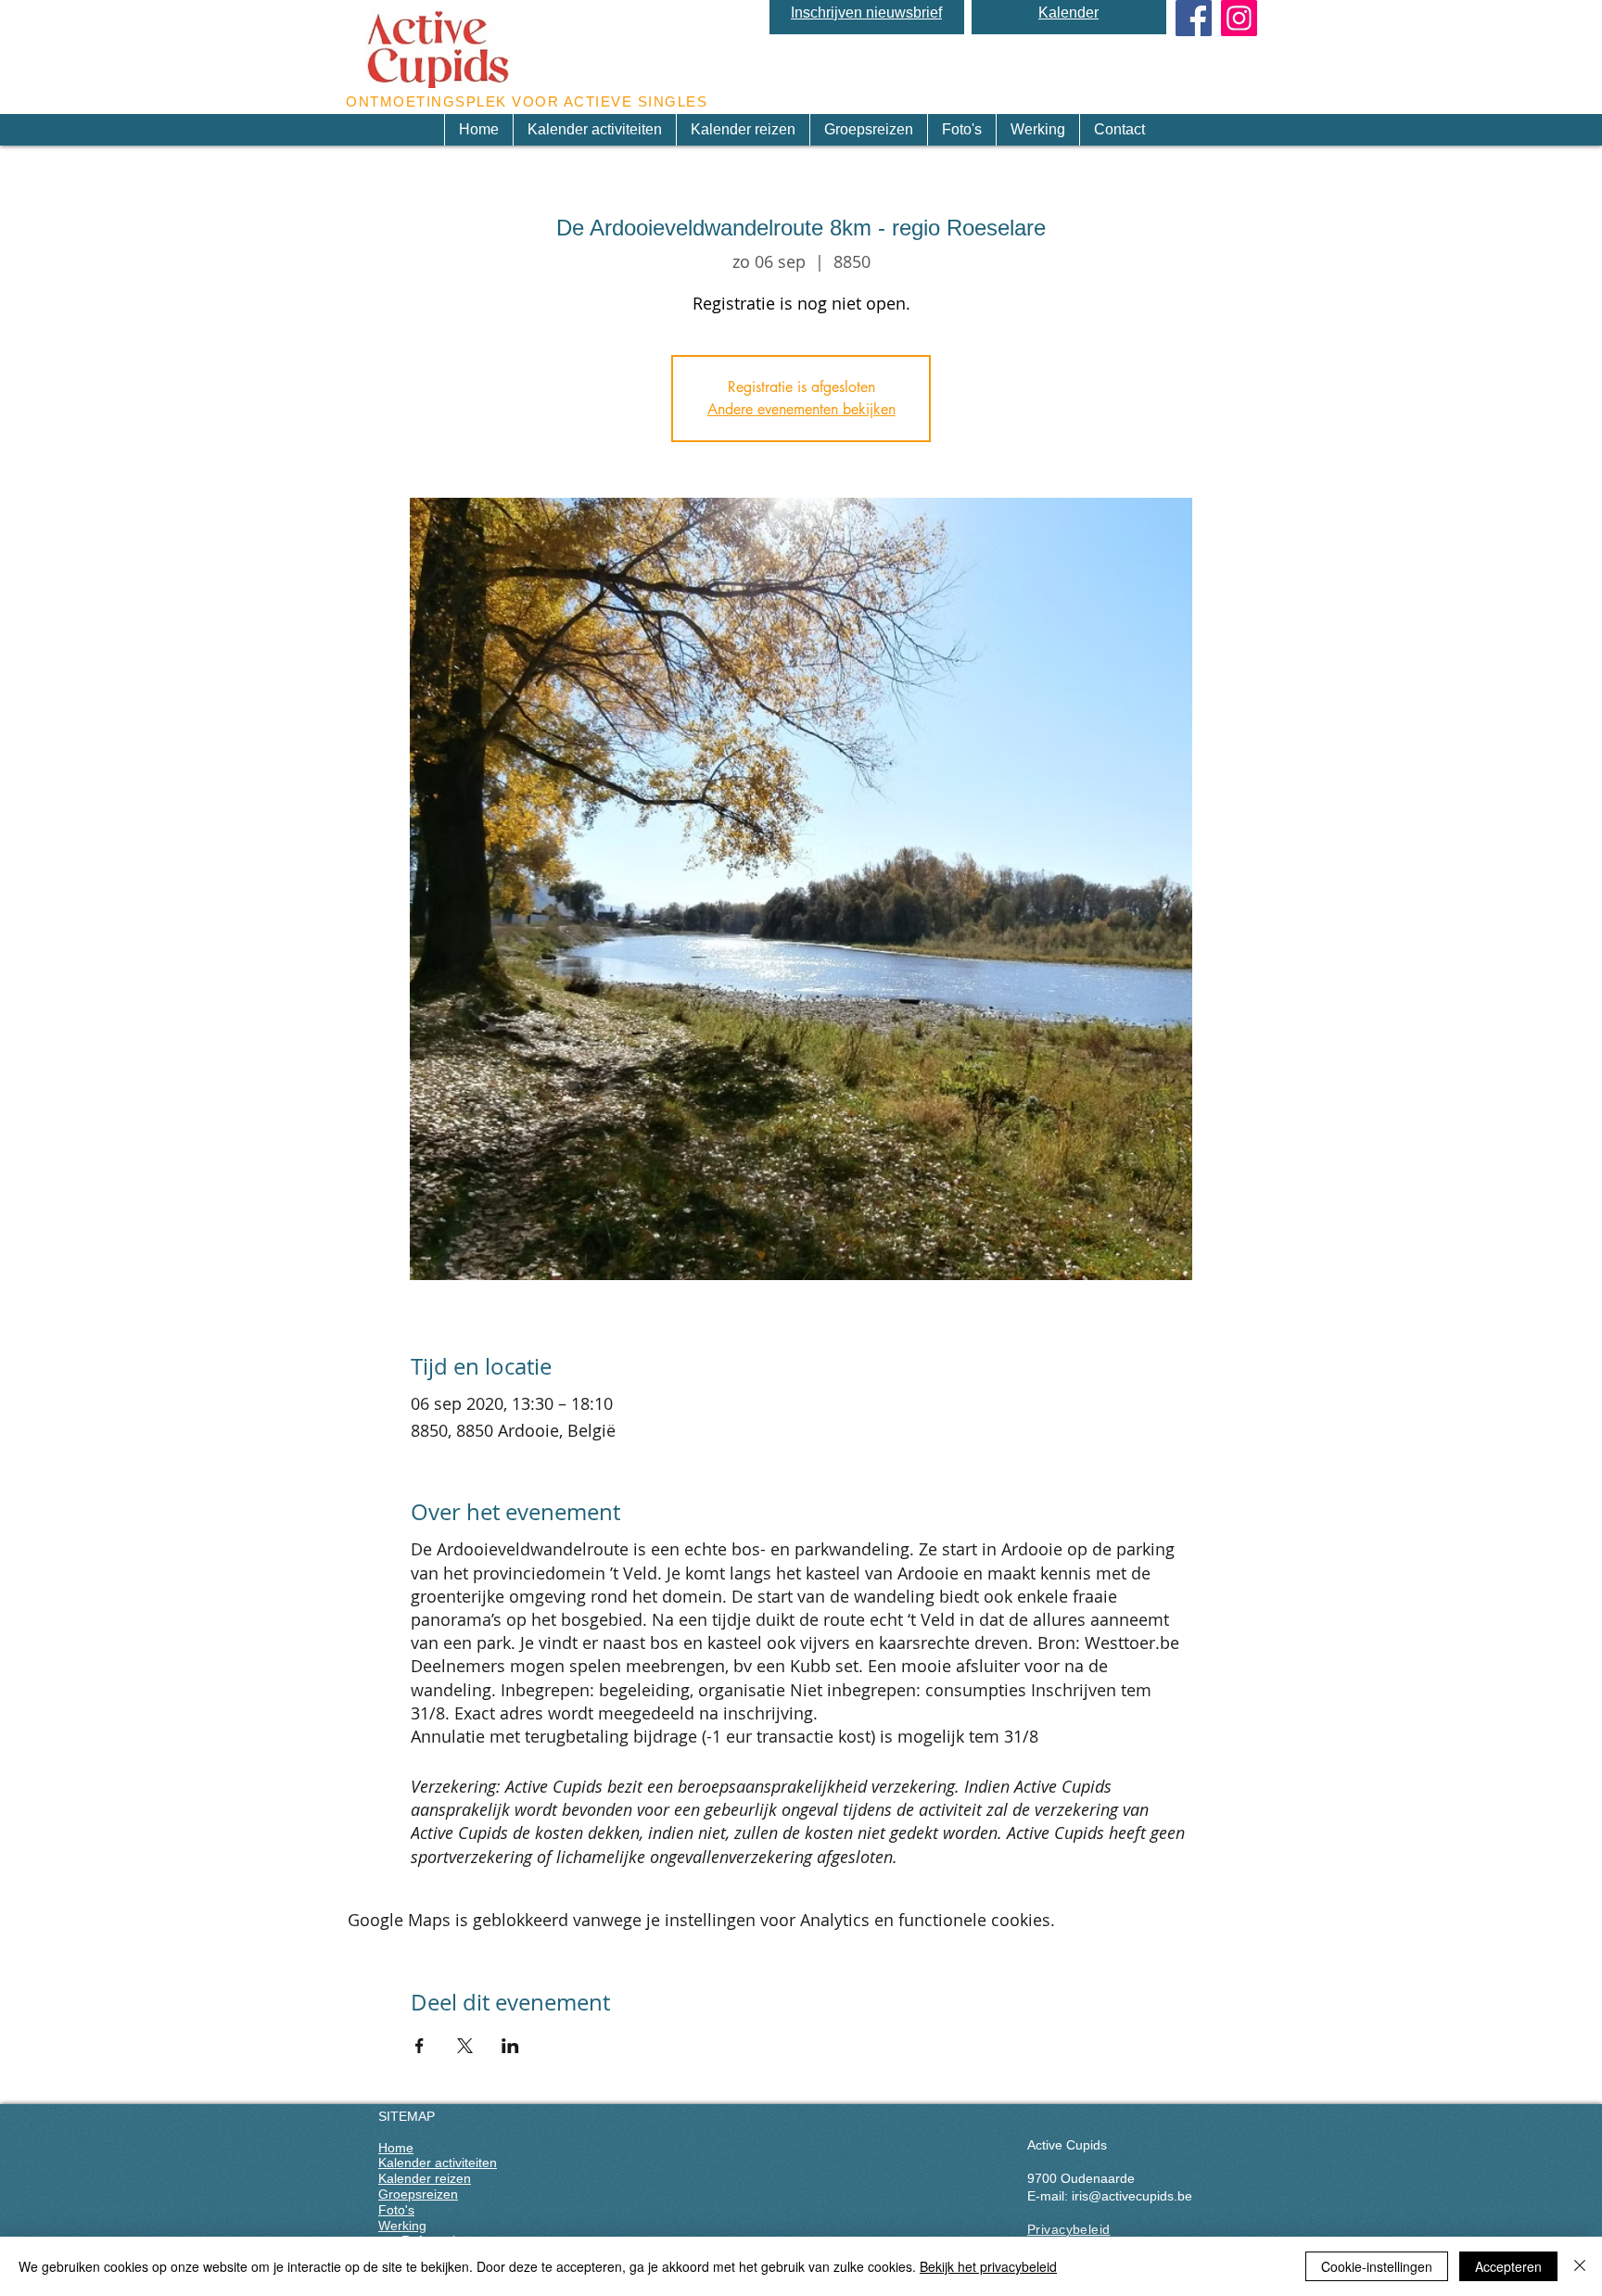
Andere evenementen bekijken (801, 409)
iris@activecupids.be (1132, 2196)
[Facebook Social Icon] (1194, 18)
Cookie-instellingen (1377, 2266)
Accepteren (1508, 2266)
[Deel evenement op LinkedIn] (510, 2046)
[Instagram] (1239, 18)
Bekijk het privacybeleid (988, 2266)
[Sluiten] (1580, 2266)
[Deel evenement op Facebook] (420, 2046)
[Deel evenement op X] (465, 2046)
